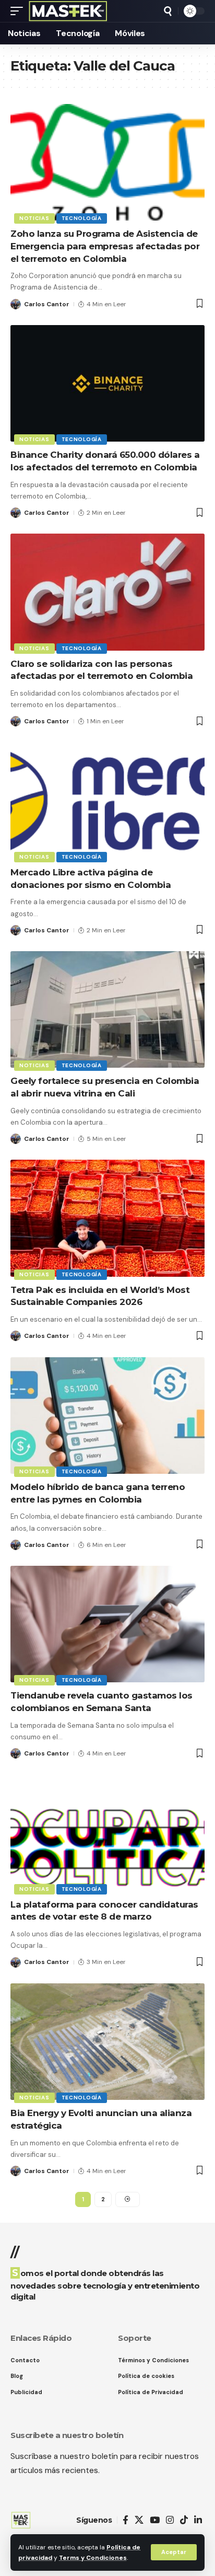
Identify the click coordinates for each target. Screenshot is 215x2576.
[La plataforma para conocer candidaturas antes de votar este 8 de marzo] (107, 1833)
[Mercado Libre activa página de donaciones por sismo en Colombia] (107, 801)
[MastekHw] (68, 11)
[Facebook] (126, 2520)
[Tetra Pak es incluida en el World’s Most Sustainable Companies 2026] (107, 1218)
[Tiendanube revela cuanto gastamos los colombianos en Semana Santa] (107, 1624)
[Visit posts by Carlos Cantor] (16, 304)
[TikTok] (184, 2520)
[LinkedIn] (198, 2520)
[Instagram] (170, 2520)
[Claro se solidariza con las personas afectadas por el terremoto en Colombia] (107, 592)
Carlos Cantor (47, 304)
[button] (174, 2552)
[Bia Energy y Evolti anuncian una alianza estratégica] (107, 2042)
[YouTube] (155, 2520)
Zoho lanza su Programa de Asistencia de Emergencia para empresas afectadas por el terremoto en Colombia (105, 246)
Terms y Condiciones (93, 2558)
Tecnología (82, 218)
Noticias (34, 218)
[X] (139, 2520)
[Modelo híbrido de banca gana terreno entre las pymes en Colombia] (107, 1416)
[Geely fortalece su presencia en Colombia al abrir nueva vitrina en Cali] (107, 1009)
